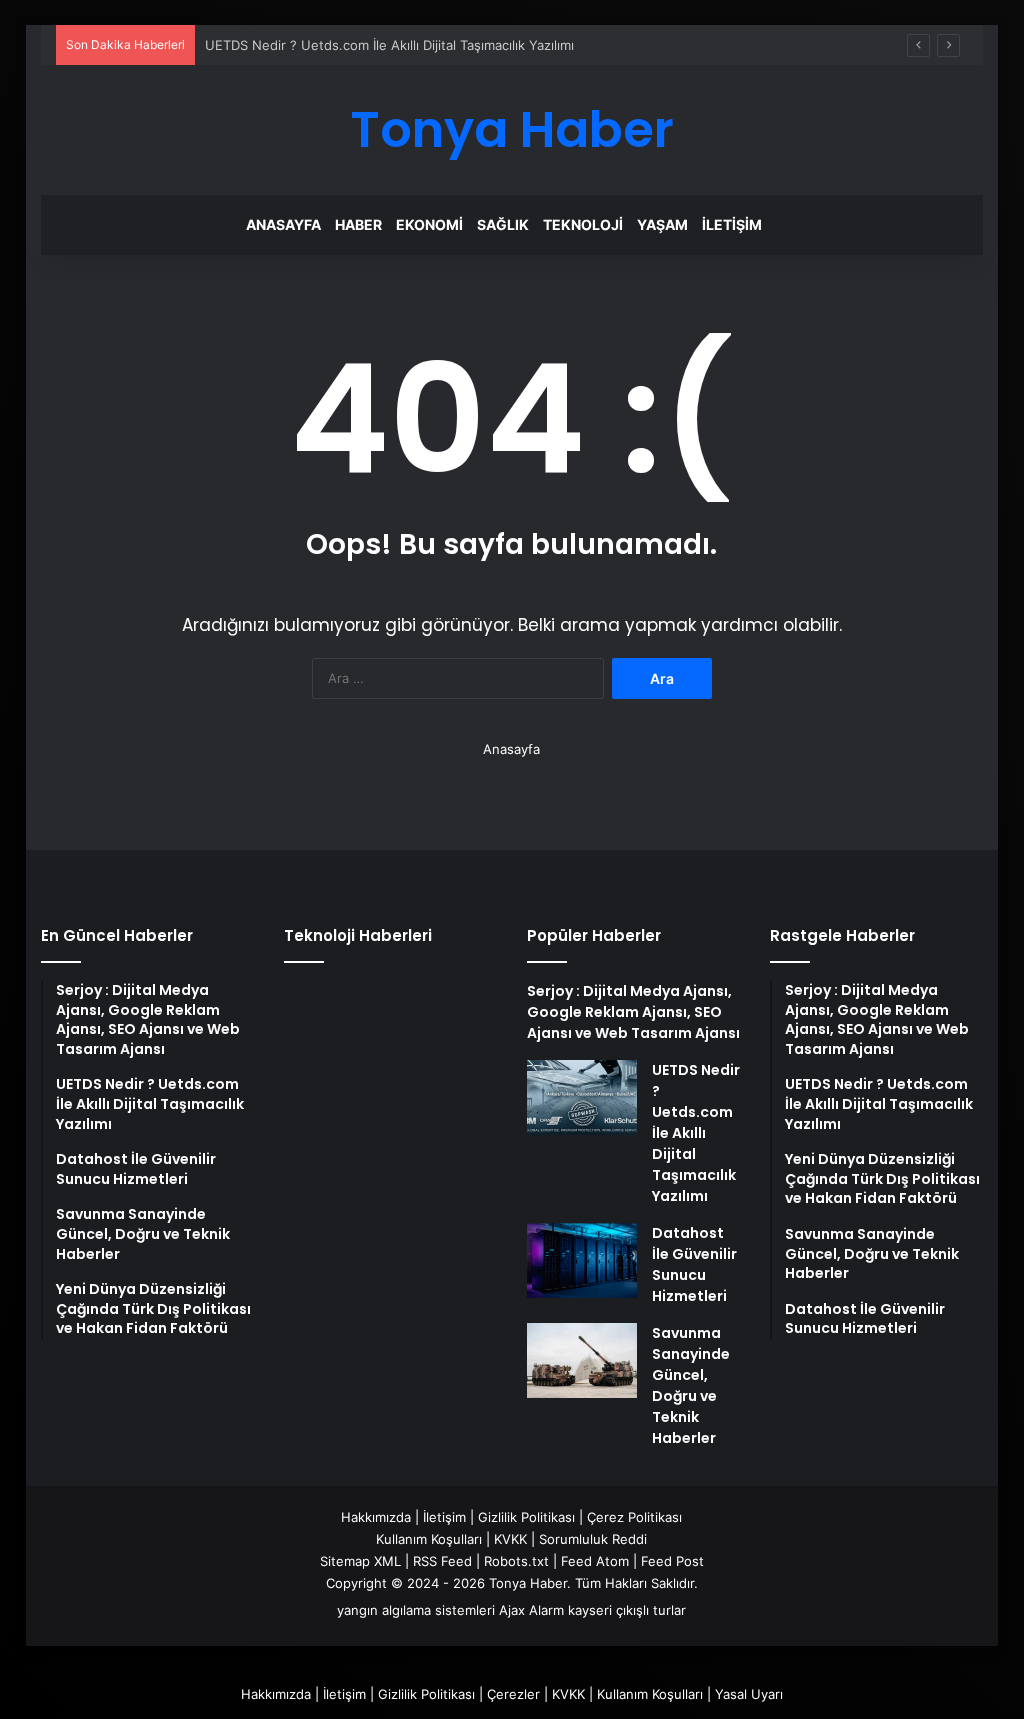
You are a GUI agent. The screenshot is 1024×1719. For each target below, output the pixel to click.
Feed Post (672, 1561)
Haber (358, 224)
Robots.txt (516, 1561)
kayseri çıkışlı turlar (627, 1610)
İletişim (732, 224)
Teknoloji (583, 224)
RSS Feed (442, 1561)
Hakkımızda (376, 1517)
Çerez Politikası (634, 1517)
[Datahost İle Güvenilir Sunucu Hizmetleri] (582, 1260)
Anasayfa (283, 224)
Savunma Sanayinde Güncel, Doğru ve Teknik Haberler (691, 1385)
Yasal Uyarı (749, 1694)
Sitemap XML (360, 1561)
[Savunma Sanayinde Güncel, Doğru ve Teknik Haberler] (582, 1360)
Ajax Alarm (531, 1610)
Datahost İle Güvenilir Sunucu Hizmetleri (694, 1264)
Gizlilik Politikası (526, 1517)
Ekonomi (429, 224)
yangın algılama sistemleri (416, 1610)
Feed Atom (595, 1561)
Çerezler (513, 1694)
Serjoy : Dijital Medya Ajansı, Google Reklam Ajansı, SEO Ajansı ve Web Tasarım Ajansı (633, 1012)
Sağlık (503, 224)
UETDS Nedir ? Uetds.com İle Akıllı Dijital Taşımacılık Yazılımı (389, 45)
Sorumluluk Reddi (593, 1539)
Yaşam (662, 224)
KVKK (510, 1539)
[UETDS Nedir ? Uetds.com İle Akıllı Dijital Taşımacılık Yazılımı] (582, 1097)
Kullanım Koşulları (429, 1539)
